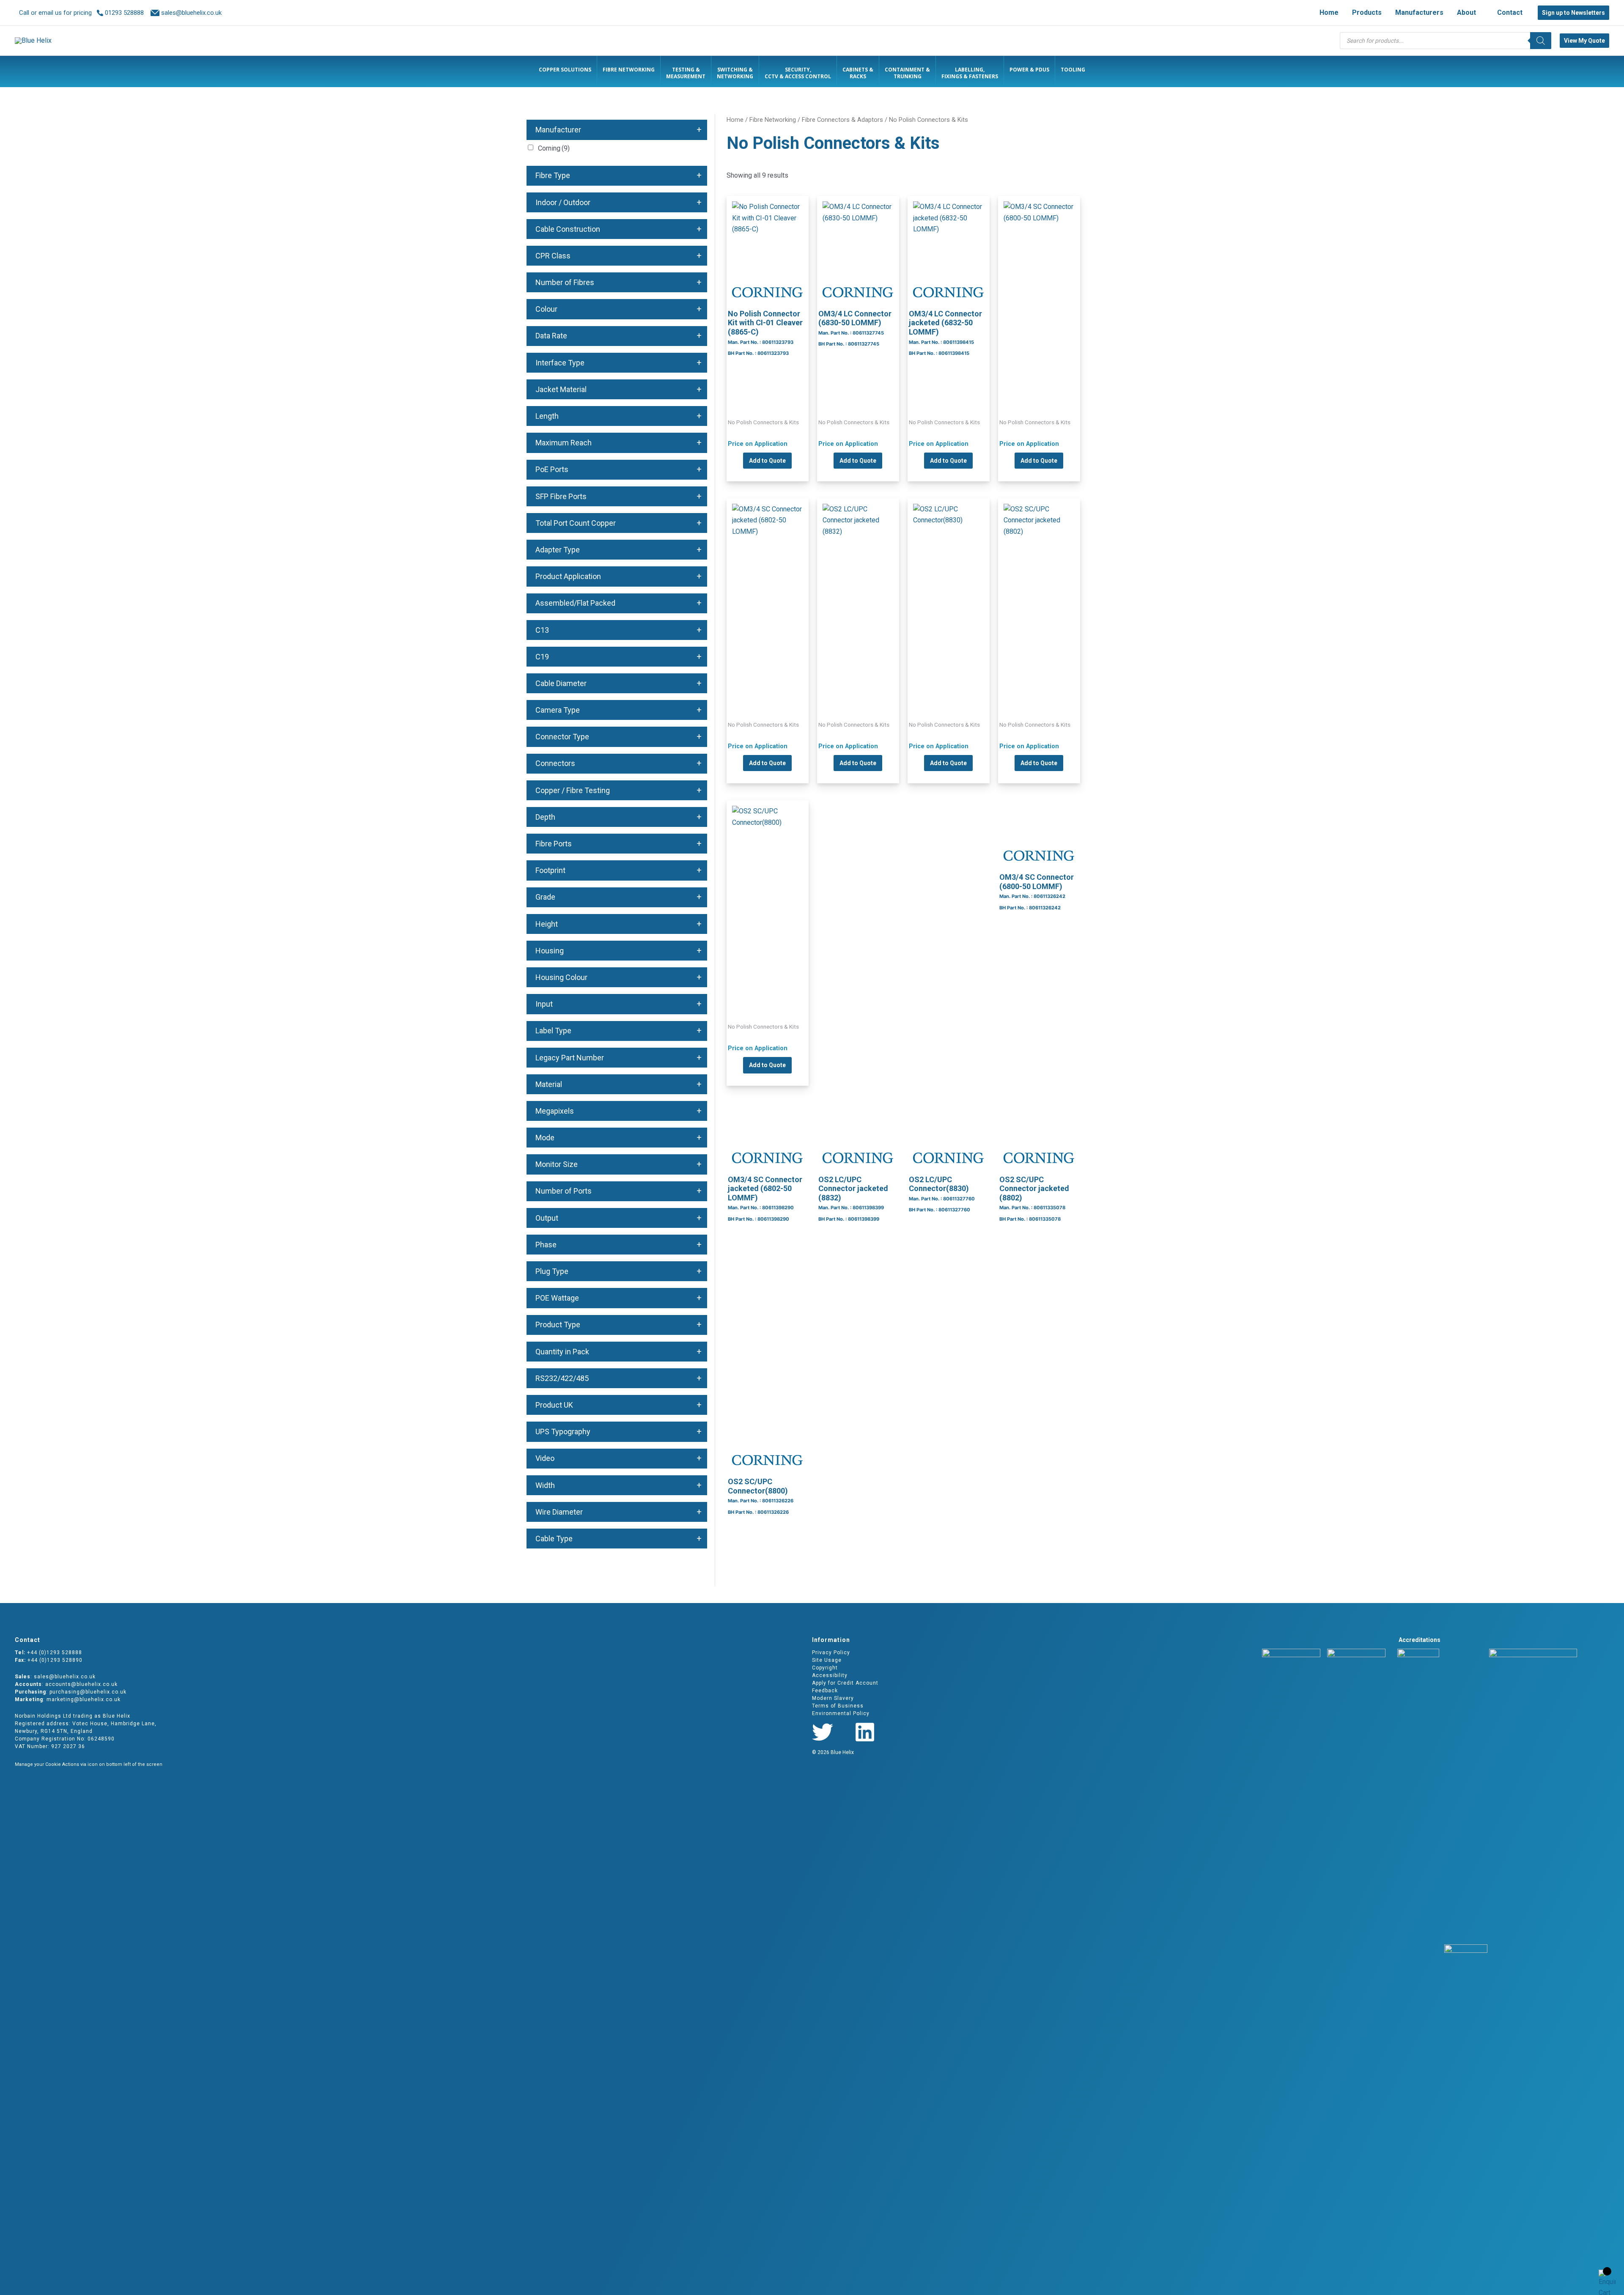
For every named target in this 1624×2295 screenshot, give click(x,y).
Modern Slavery (833, 1698)
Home (735, 120)
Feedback (825, 1691)
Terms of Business (838, 1706)
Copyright (825, 1668)
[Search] (1541, 41)
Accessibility (830, 1675)
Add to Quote (767, 461)
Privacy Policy (831, 1653)
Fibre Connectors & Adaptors (842, 120)
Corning (554, 148)
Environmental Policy (841, 1713)
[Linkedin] (865, 1732)
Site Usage (827, 1660)
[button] (1480, 13)
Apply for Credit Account (845, 1683)
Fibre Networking (773, 120)
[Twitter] (823, 1732)
